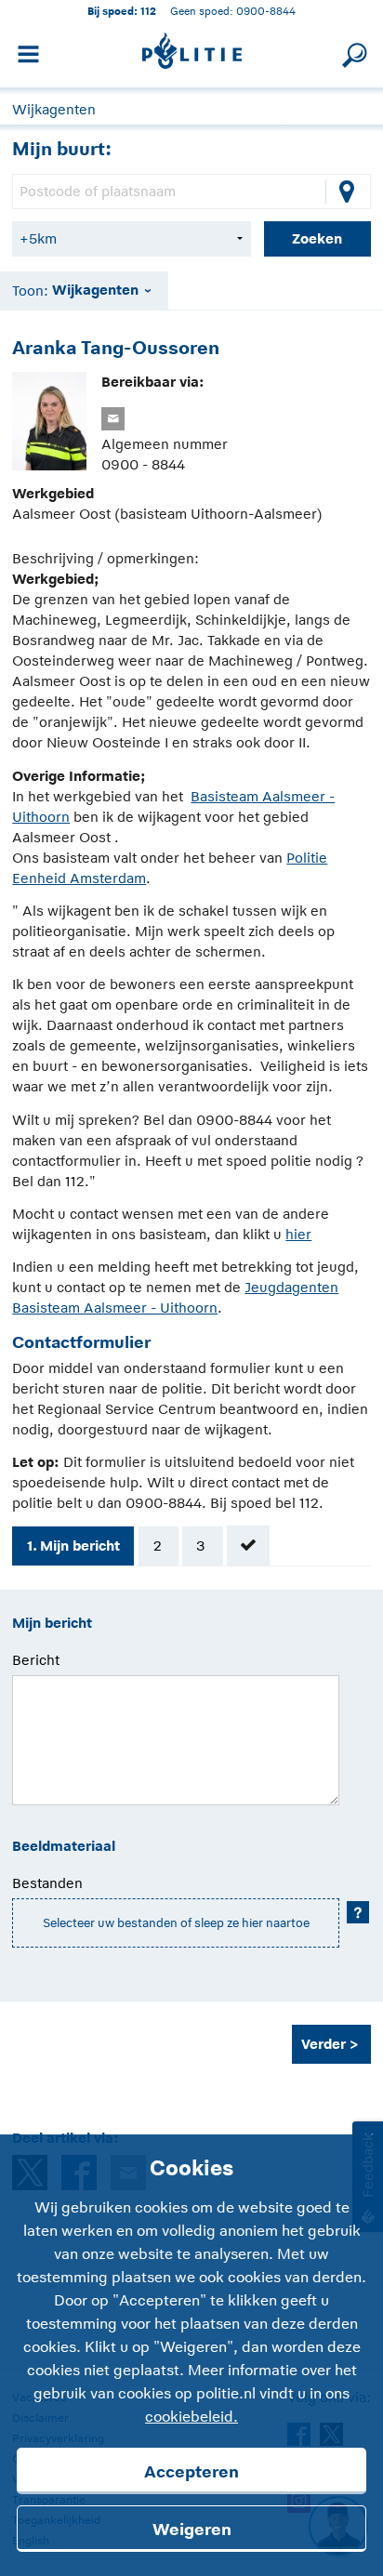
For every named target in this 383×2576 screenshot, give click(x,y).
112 (148, 11)
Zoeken (317, 238)
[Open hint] (358, 1912)
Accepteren (191, 2472)
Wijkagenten (54, 109)
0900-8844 (266, 11)
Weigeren (192, 2530)
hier (298, 1234)
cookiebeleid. (191, 2417)
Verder (324, 2044)
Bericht (36, 1660)
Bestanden (47, 1883)
